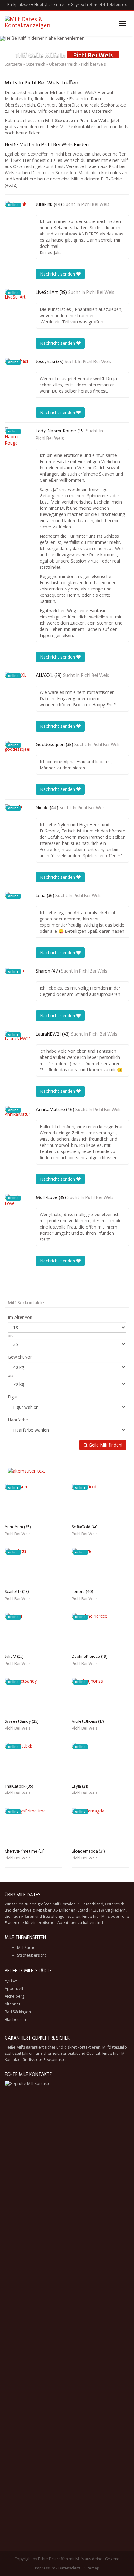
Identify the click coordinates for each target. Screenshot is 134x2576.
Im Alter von (20, 1317)
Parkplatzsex (19, 5)
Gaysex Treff (82, 5)
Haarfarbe (18, 1420)
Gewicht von (20, 1357)
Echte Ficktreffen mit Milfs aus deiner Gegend (79, 2559)
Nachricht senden (58, 274)
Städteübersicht (31, 1955)
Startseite (13, 64)
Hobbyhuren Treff (50, 5)
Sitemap (92, 2568)
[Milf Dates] (37, 24)
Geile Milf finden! (105, 1445)
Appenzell (14, 1988)
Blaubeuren (15, 2020)
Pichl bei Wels (95, 205)
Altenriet (12, 2004)
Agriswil (12, 1981)
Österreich (36, 64)
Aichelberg (14, 1996)
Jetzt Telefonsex (112, 5)
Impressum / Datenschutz (58, 2568)
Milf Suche (26, 1947)
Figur (13, 1397)
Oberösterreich (63, 64)
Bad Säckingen (18, 2012)
